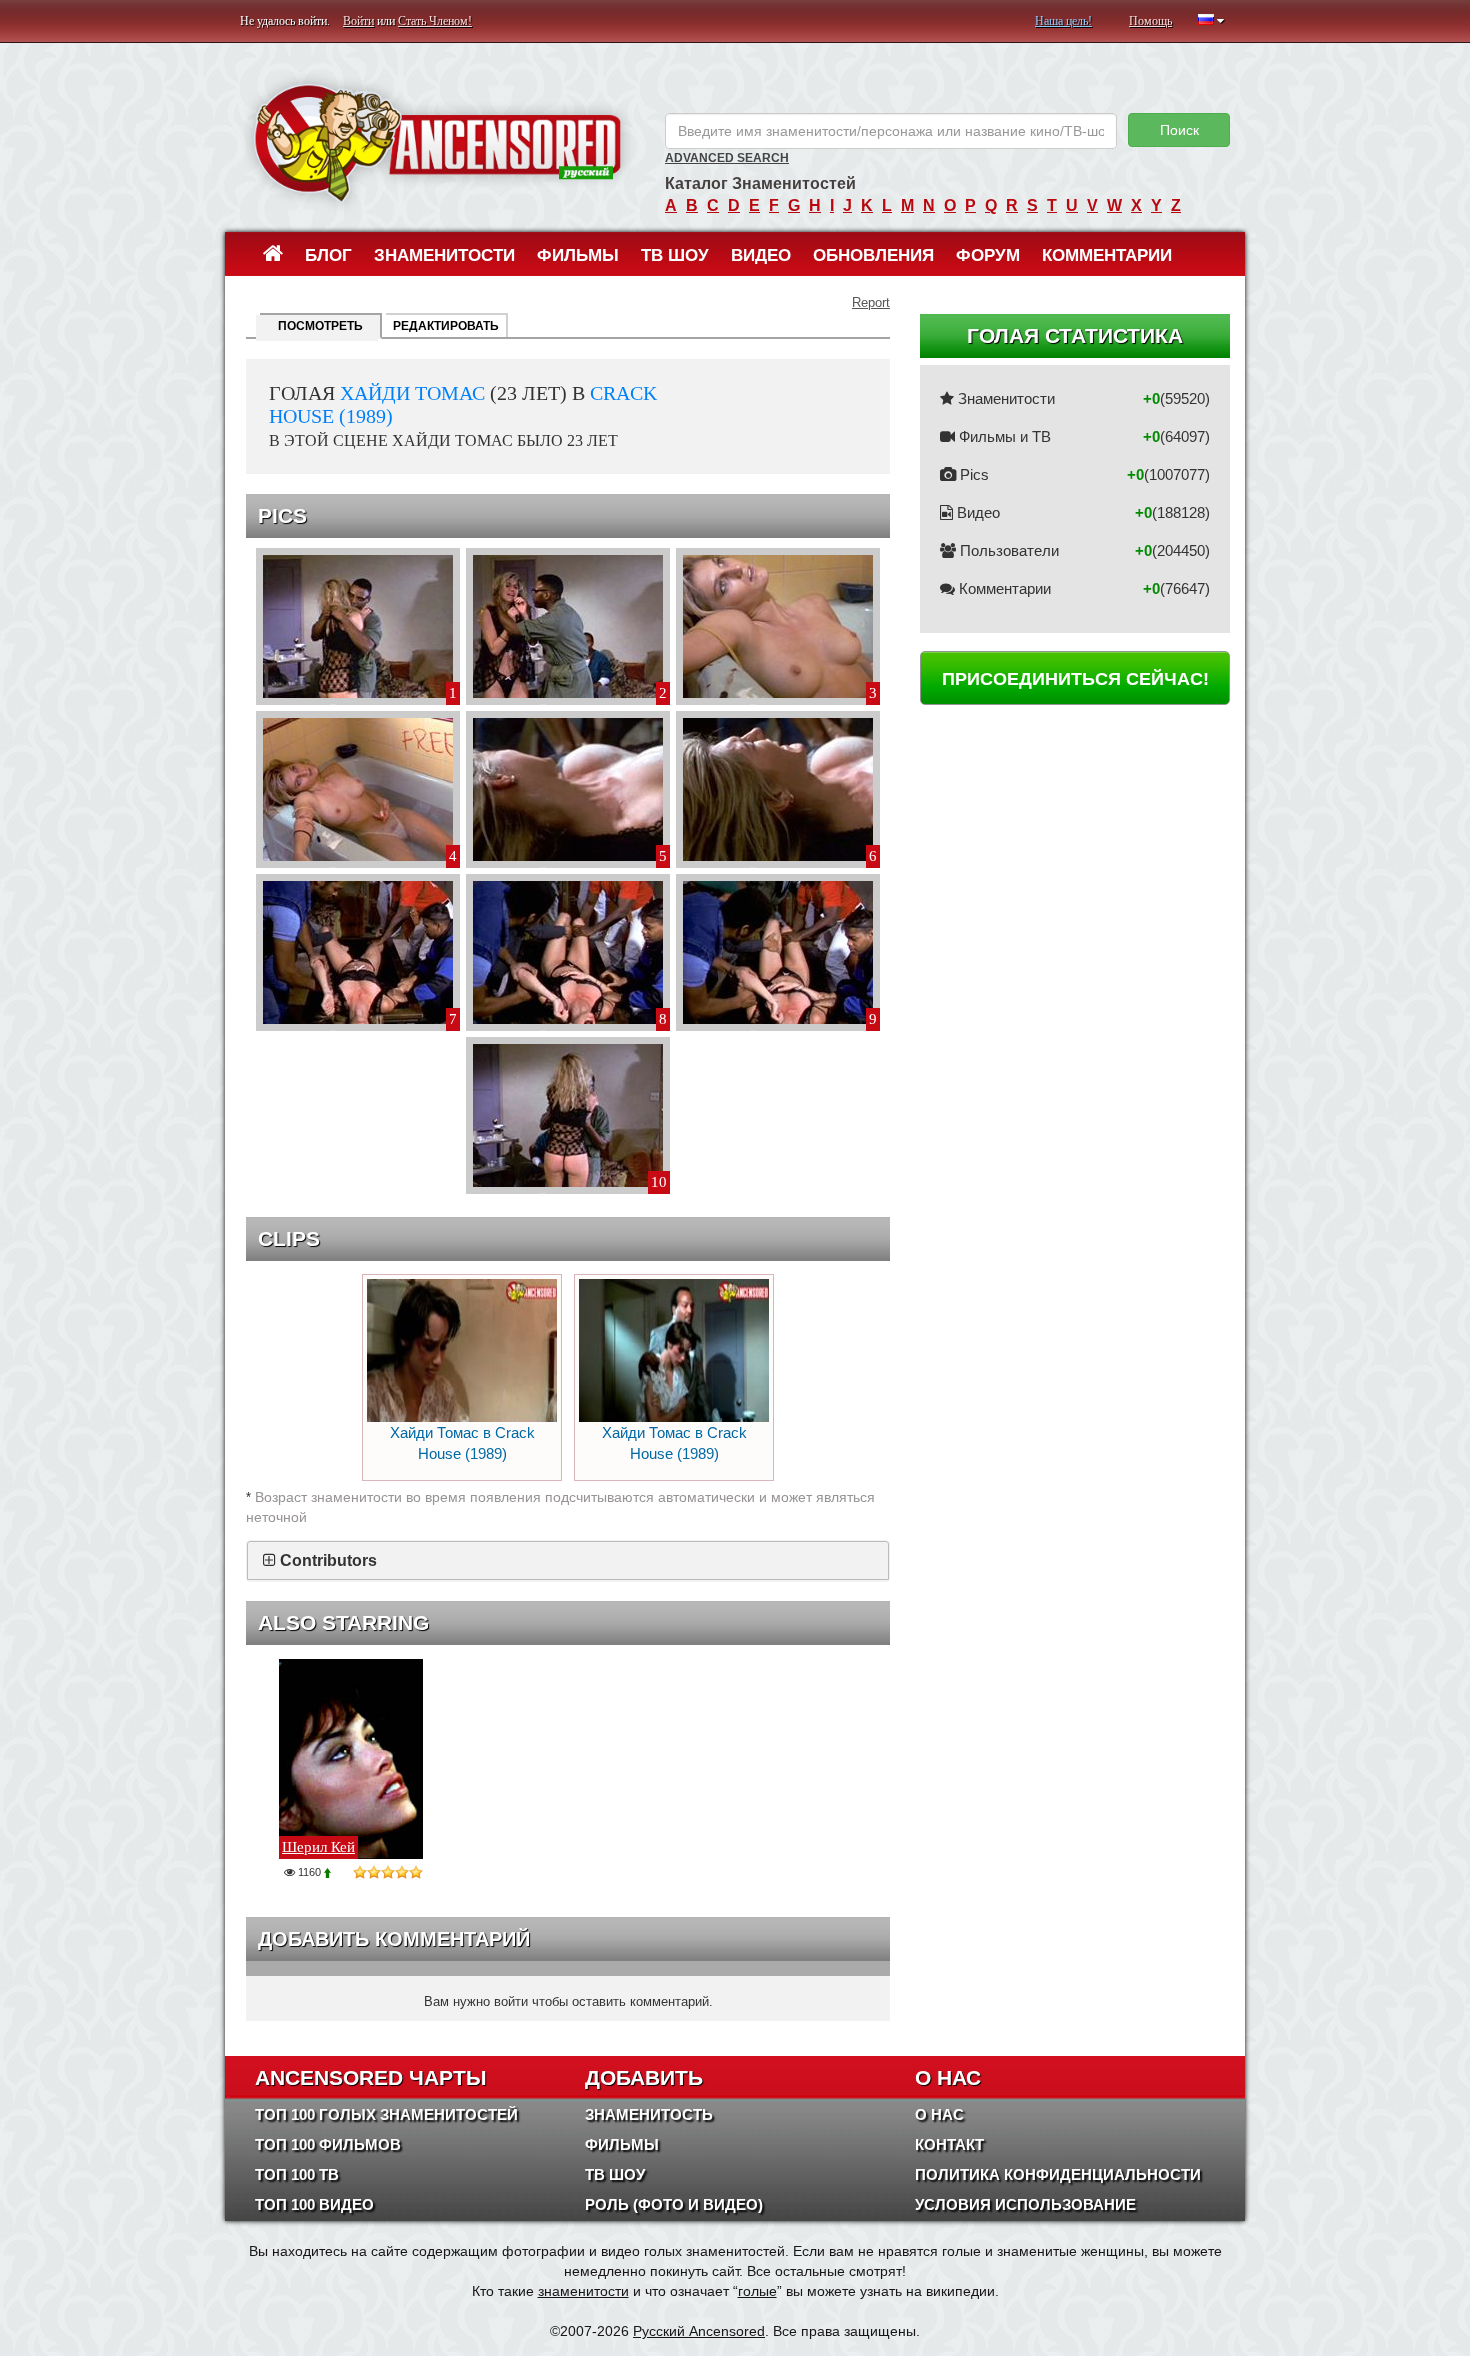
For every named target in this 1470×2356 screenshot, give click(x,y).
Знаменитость (649, 2114)
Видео (761, 255)
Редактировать (446, 326)
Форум (988, 255)
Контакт (949, 2144)
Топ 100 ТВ (297, 2174)
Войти (358, 21)
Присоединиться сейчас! (1075, 679)
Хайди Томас (412, 393)
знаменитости (583, 2291)
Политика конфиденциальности (1058, 2174)
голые (757, 2291)
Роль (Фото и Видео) (674, 2204)
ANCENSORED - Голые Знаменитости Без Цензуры (437, 142)
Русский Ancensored (699, 2331)
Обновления (873, 255)
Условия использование (1025, 2204)
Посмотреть (320, 326)
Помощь (1150, 21)
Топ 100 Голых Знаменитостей (386, 2114)
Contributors (328, 1560)
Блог (328, 255)
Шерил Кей (318, 1847)
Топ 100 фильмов (328, 2144)
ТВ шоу (675, 255)
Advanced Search (727, 158)
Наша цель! (1063, 21)
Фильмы (578, 255)
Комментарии (1107, 255)
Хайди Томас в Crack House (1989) (462, 1443)
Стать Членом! (435, 21)
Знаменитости (444, 255)
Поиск (1179, 130)
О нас (939, 2114)
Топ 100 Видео (314, 2204)
